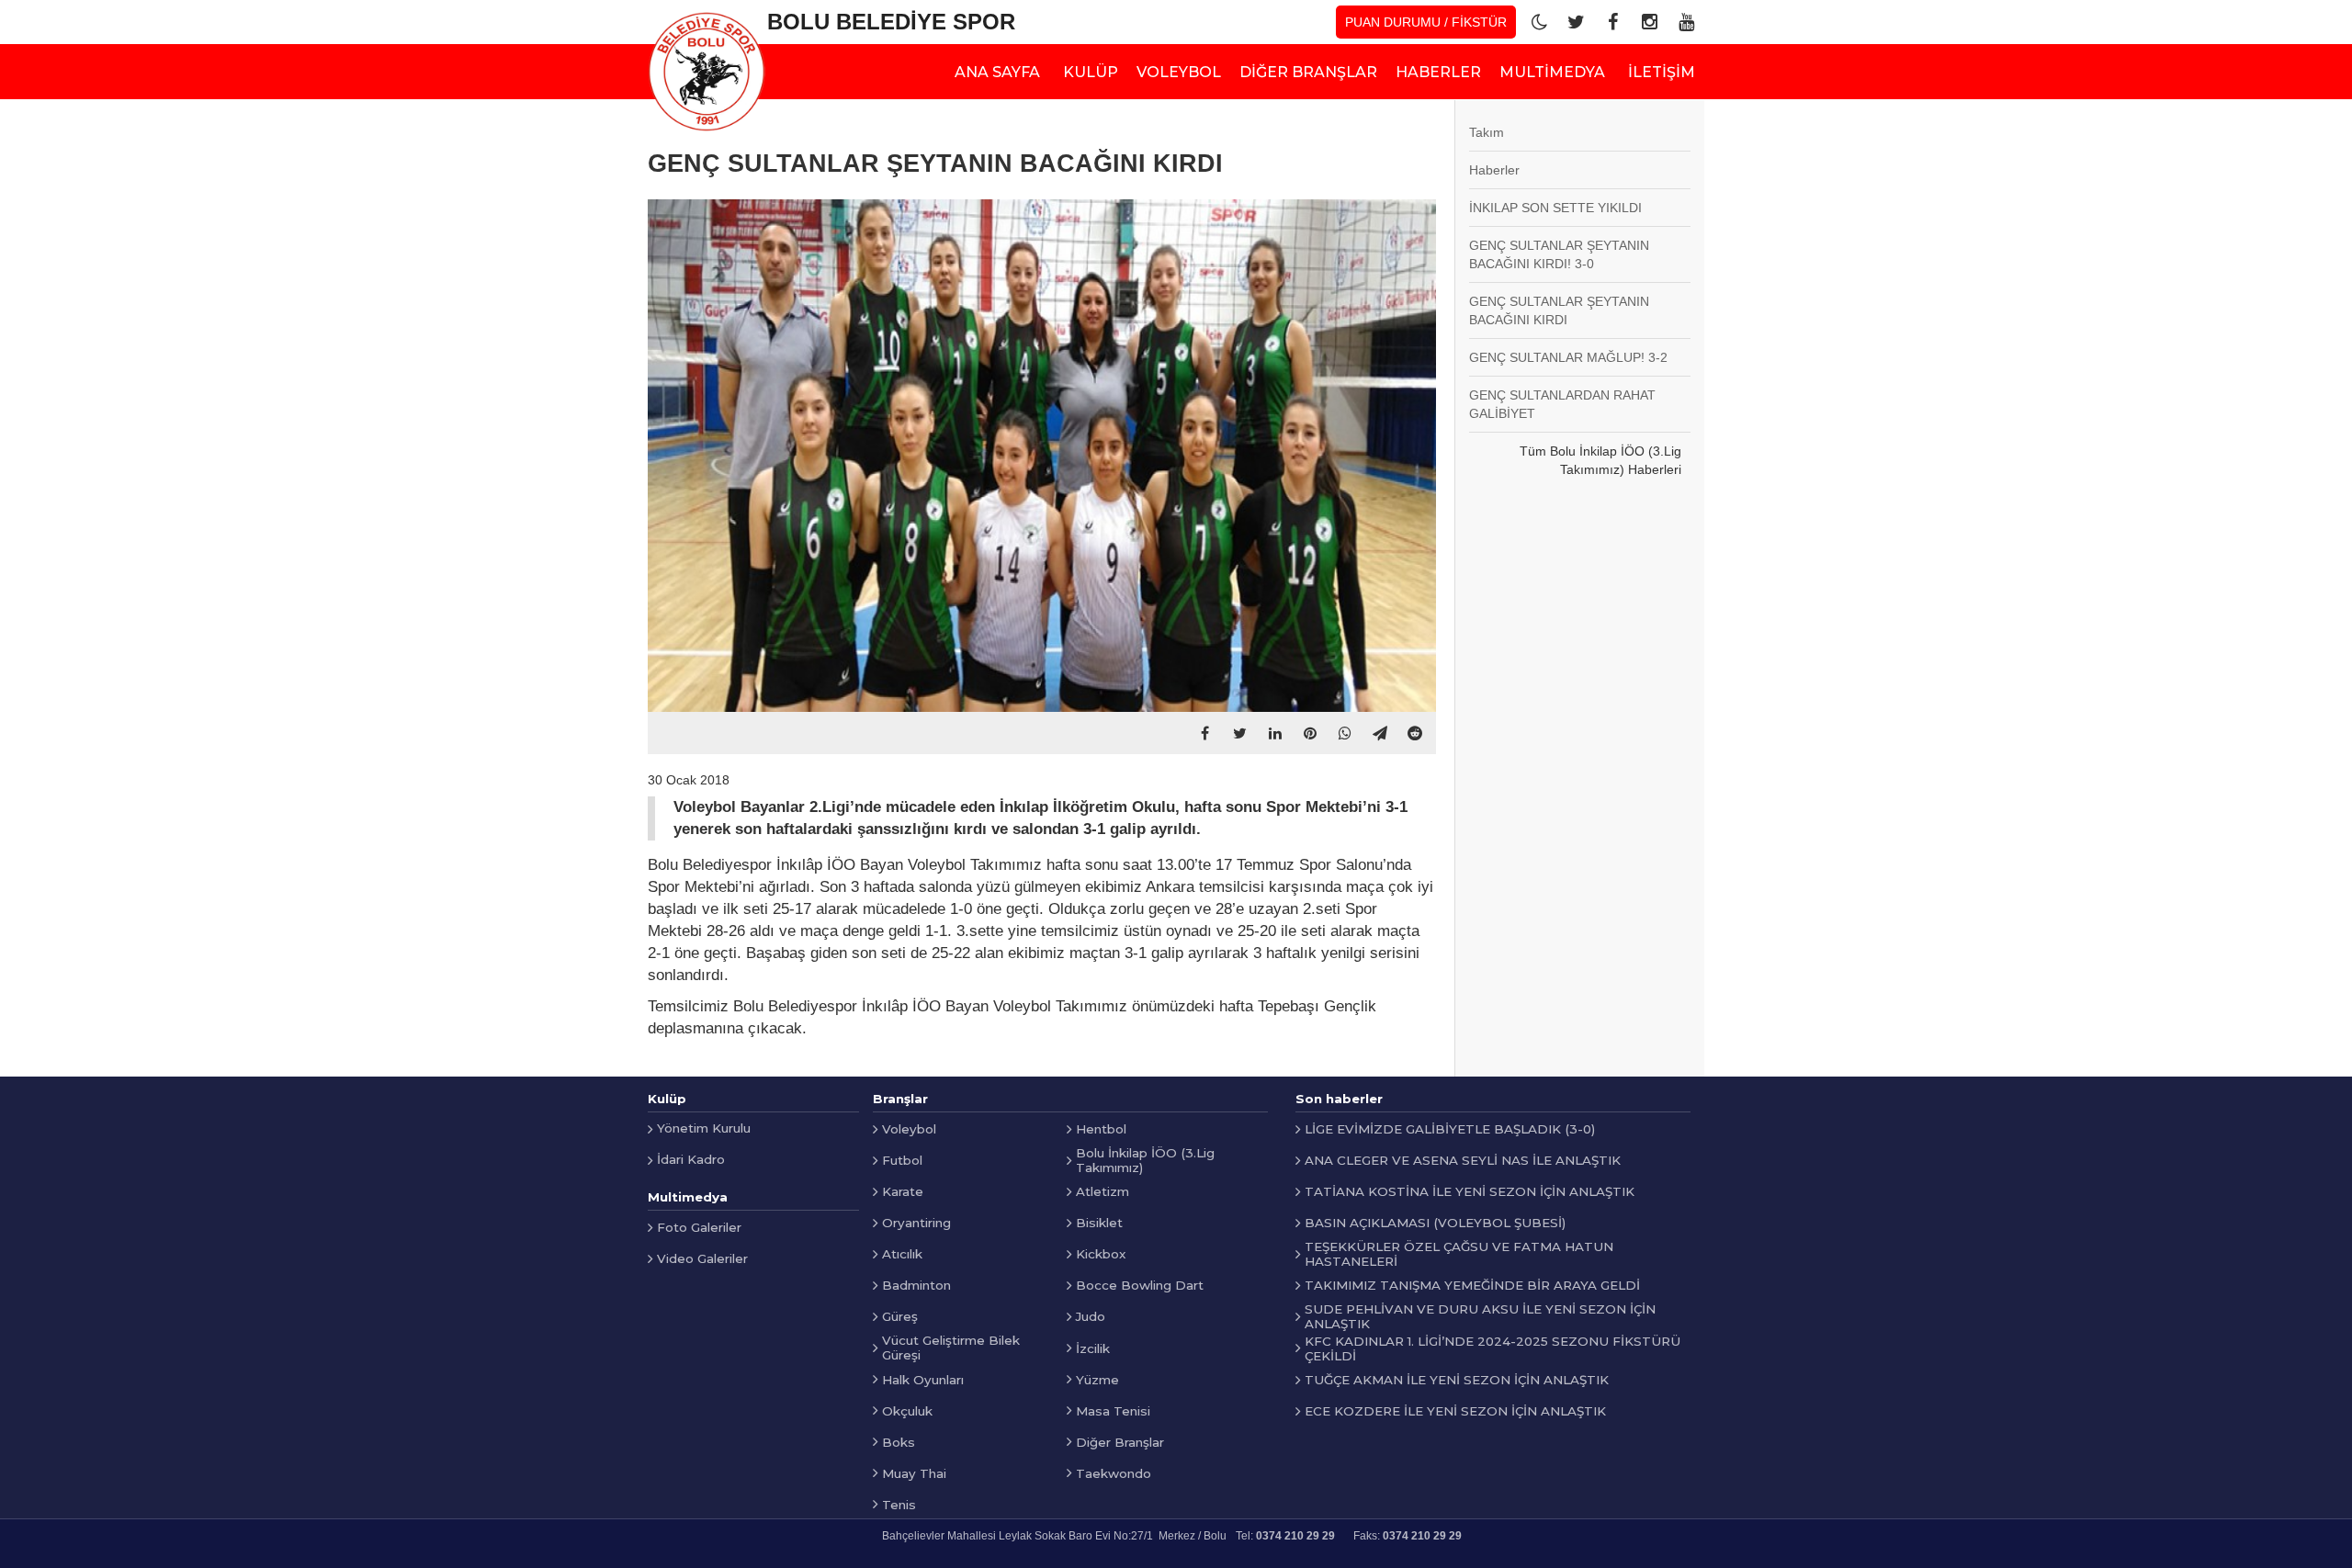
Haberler (1494, 170)
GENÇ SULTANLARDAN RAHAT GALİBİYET (1562, 404)
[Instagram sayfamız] (1649, 22)
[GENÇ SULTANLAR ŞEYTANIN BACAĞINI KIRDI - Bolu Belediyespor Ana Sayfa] (707, 72)
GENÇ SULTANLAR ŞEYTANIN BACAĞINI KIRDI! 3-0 (1559, 254)
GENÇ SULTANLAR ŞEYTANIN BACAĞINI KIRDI (1559, 310)
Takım (1487, 132)
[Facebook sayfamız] (1612, 22)
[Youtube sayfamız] (1686, 22)
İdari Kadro (691, 1159)
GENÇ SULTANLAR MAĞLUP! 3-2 (1568, 357)
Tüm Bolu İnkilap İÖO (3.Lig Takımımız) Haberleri (1600, 460)
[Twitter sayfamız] (1576, 22)
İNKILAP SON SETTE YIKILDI (1555, 208)
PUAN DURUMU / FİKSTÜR (1426, 22)
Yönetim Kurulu (704, 1128)
